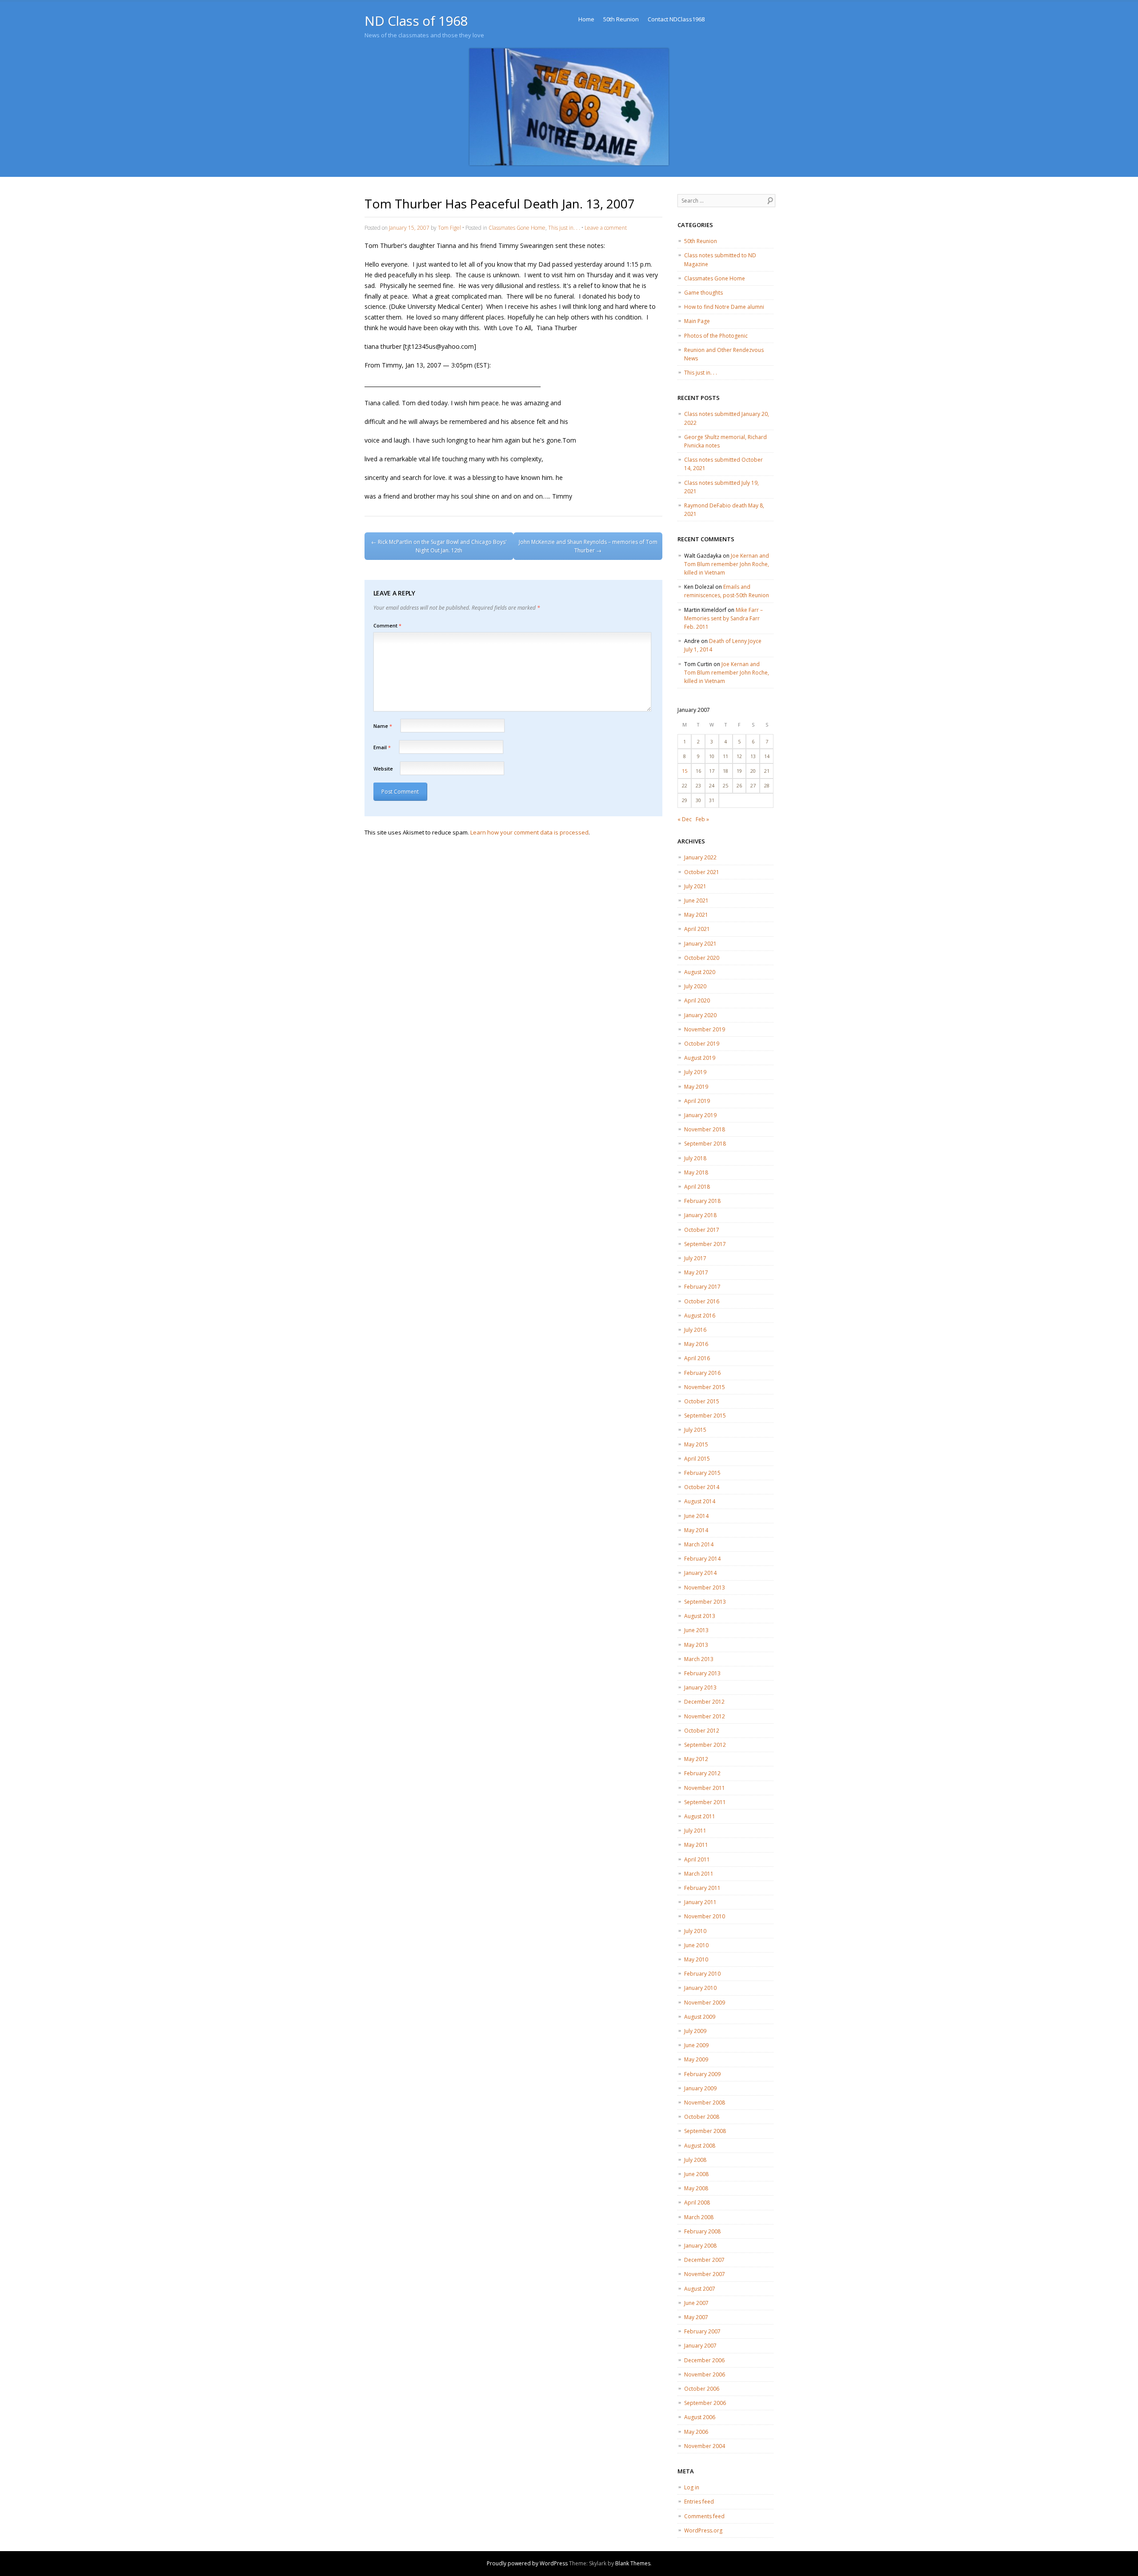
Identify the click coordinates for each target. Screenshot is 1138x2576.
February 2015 (702, 1473)
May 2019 (696, 1087)
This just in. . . (564, 228)
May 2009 (696, 2059)
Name (383, 726)
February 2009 (702, 2074)
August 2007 (700, 2289)
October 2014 (702, 1487)
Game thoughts (703, 293)
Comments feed (704, 2516)
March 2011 (699, 1874)
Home (586, 19)
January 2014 (700, 1573)
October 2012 (702, 1731)
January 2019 (700, 1115)
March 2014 (699, 1544)
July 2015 (695, 1430)
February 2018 (702, 1201)
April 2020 (697, 1000)
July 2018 (695, 1158)
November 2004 (705, 2446)
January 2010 (700, 1988)
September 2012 (705, 1745)
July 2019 (695, 1072)
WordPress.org (703, 2530)
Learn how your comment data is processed (529, 832)
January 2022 (700, 857)
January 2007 (700, 2346)
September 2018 (705, 1144)
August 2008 (700, 2146)
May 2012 (696, 1759)
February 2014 (702, 1559)
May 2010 (696, 1959)
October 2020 (702, 958)
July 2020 (695, 986)
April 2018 (697, 1187)
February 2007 (702, 2331)
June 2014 (696, 1516)
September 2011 (705, 1802)
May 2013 (696, 1645)
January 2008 (700, 2246)
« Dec (685, 819)
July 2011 (695, 1831)
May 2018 (696, 1172)
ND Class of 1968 (416, 21)
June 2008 (696, 2174)
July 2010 (695, 1931)
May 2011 (696, 1845)
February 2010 (702, 1974)
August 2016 (700, 1316)
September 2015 (705, 1416)
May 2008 (696, 2188)
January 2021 (700, 944)
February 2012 (702, 1773)
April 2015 (697, 1459)
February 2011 (702, 1888)
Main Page (697, 321)
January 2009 (700, 2088)
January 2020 (700, 1015)
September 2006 (705, 2403)
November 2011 (705, 1788)
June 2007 (696, 2303)
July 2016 (695, 1330)
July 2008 (695, 2160)
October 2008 (702, 2117)
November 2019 (705, 1029)
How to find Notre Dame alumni (724, 307)
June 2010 (696, 1945)
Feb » (702, 819)
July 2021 (695, 886)
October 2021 (702, 872)
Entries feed (699, 2502)
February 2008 (702, 2231)
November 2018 (705, 1129)
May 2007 (696, 2317)
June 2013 (696, 1630)
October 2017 (702, 1230)
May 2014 (696, 1530)
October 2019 (702, 1044)
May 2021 (696, 915)
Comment (387, 625)
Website (383, 769)
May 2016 (696, 1344)
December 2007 (704, 2260)
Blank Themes (633, 2563)
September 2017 (705, 1244)
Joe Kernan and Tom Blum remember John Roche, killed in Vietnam (727, 564)
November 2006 (705, 2374)
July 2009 (695, 2031)
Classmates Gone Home (517, 228)
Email (382, 747)
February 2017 (702, 1287)
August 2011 (700, 1816)
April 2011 (697, 1859)
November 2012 (705, 1716)
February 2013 (702, 1673)
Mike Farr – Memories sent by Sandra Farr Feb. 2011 (723, 618)
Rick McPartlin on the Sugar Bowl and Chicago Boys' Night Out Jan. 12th (439, 546)
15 (685, 771)
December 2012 (704, 1702)
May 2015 (696, 1444)
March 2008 (699, 2217)
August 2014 (700, 1501)
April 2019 (697, 1101)
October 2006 (702, 2389)
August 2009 (700, 2017)
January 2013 (700, 1687)
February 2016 (702, 1373)
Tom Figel (449, 228)
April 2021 (697, 929)
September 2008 (705, 2131)
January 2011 (700, 1902)
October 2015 (702, 1401)
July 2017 (695, 1258)
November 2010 (705, 1916)
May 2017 (696, 1272)
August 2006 (700, 2417)
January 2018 (700, 1215)
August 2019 (700, 1058)
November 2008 (705, 2103)
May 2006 (696, 2432)
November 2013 (705, 1588)
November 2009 (705, 2003)
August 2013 (700, 1616)
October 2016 (702, 1301)
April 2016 (697, 1358)
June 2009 (696, 2045)
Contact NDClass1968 (676, 19)
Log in (692, 2487)
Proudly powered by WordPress (527, 2563)
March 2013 (699, 1659)
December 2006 (704, 2360)
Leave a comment (606, 228)
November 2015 (705, 1387)
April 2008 (697, 2203)
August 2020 (700, 972)
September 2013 (705, 1602)
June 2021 (696, 901)
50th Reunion (621, 19)
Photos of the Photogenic (716, 336)
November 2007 (705, 2274)
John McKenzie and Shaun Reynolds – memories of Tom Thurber (588, 546)
